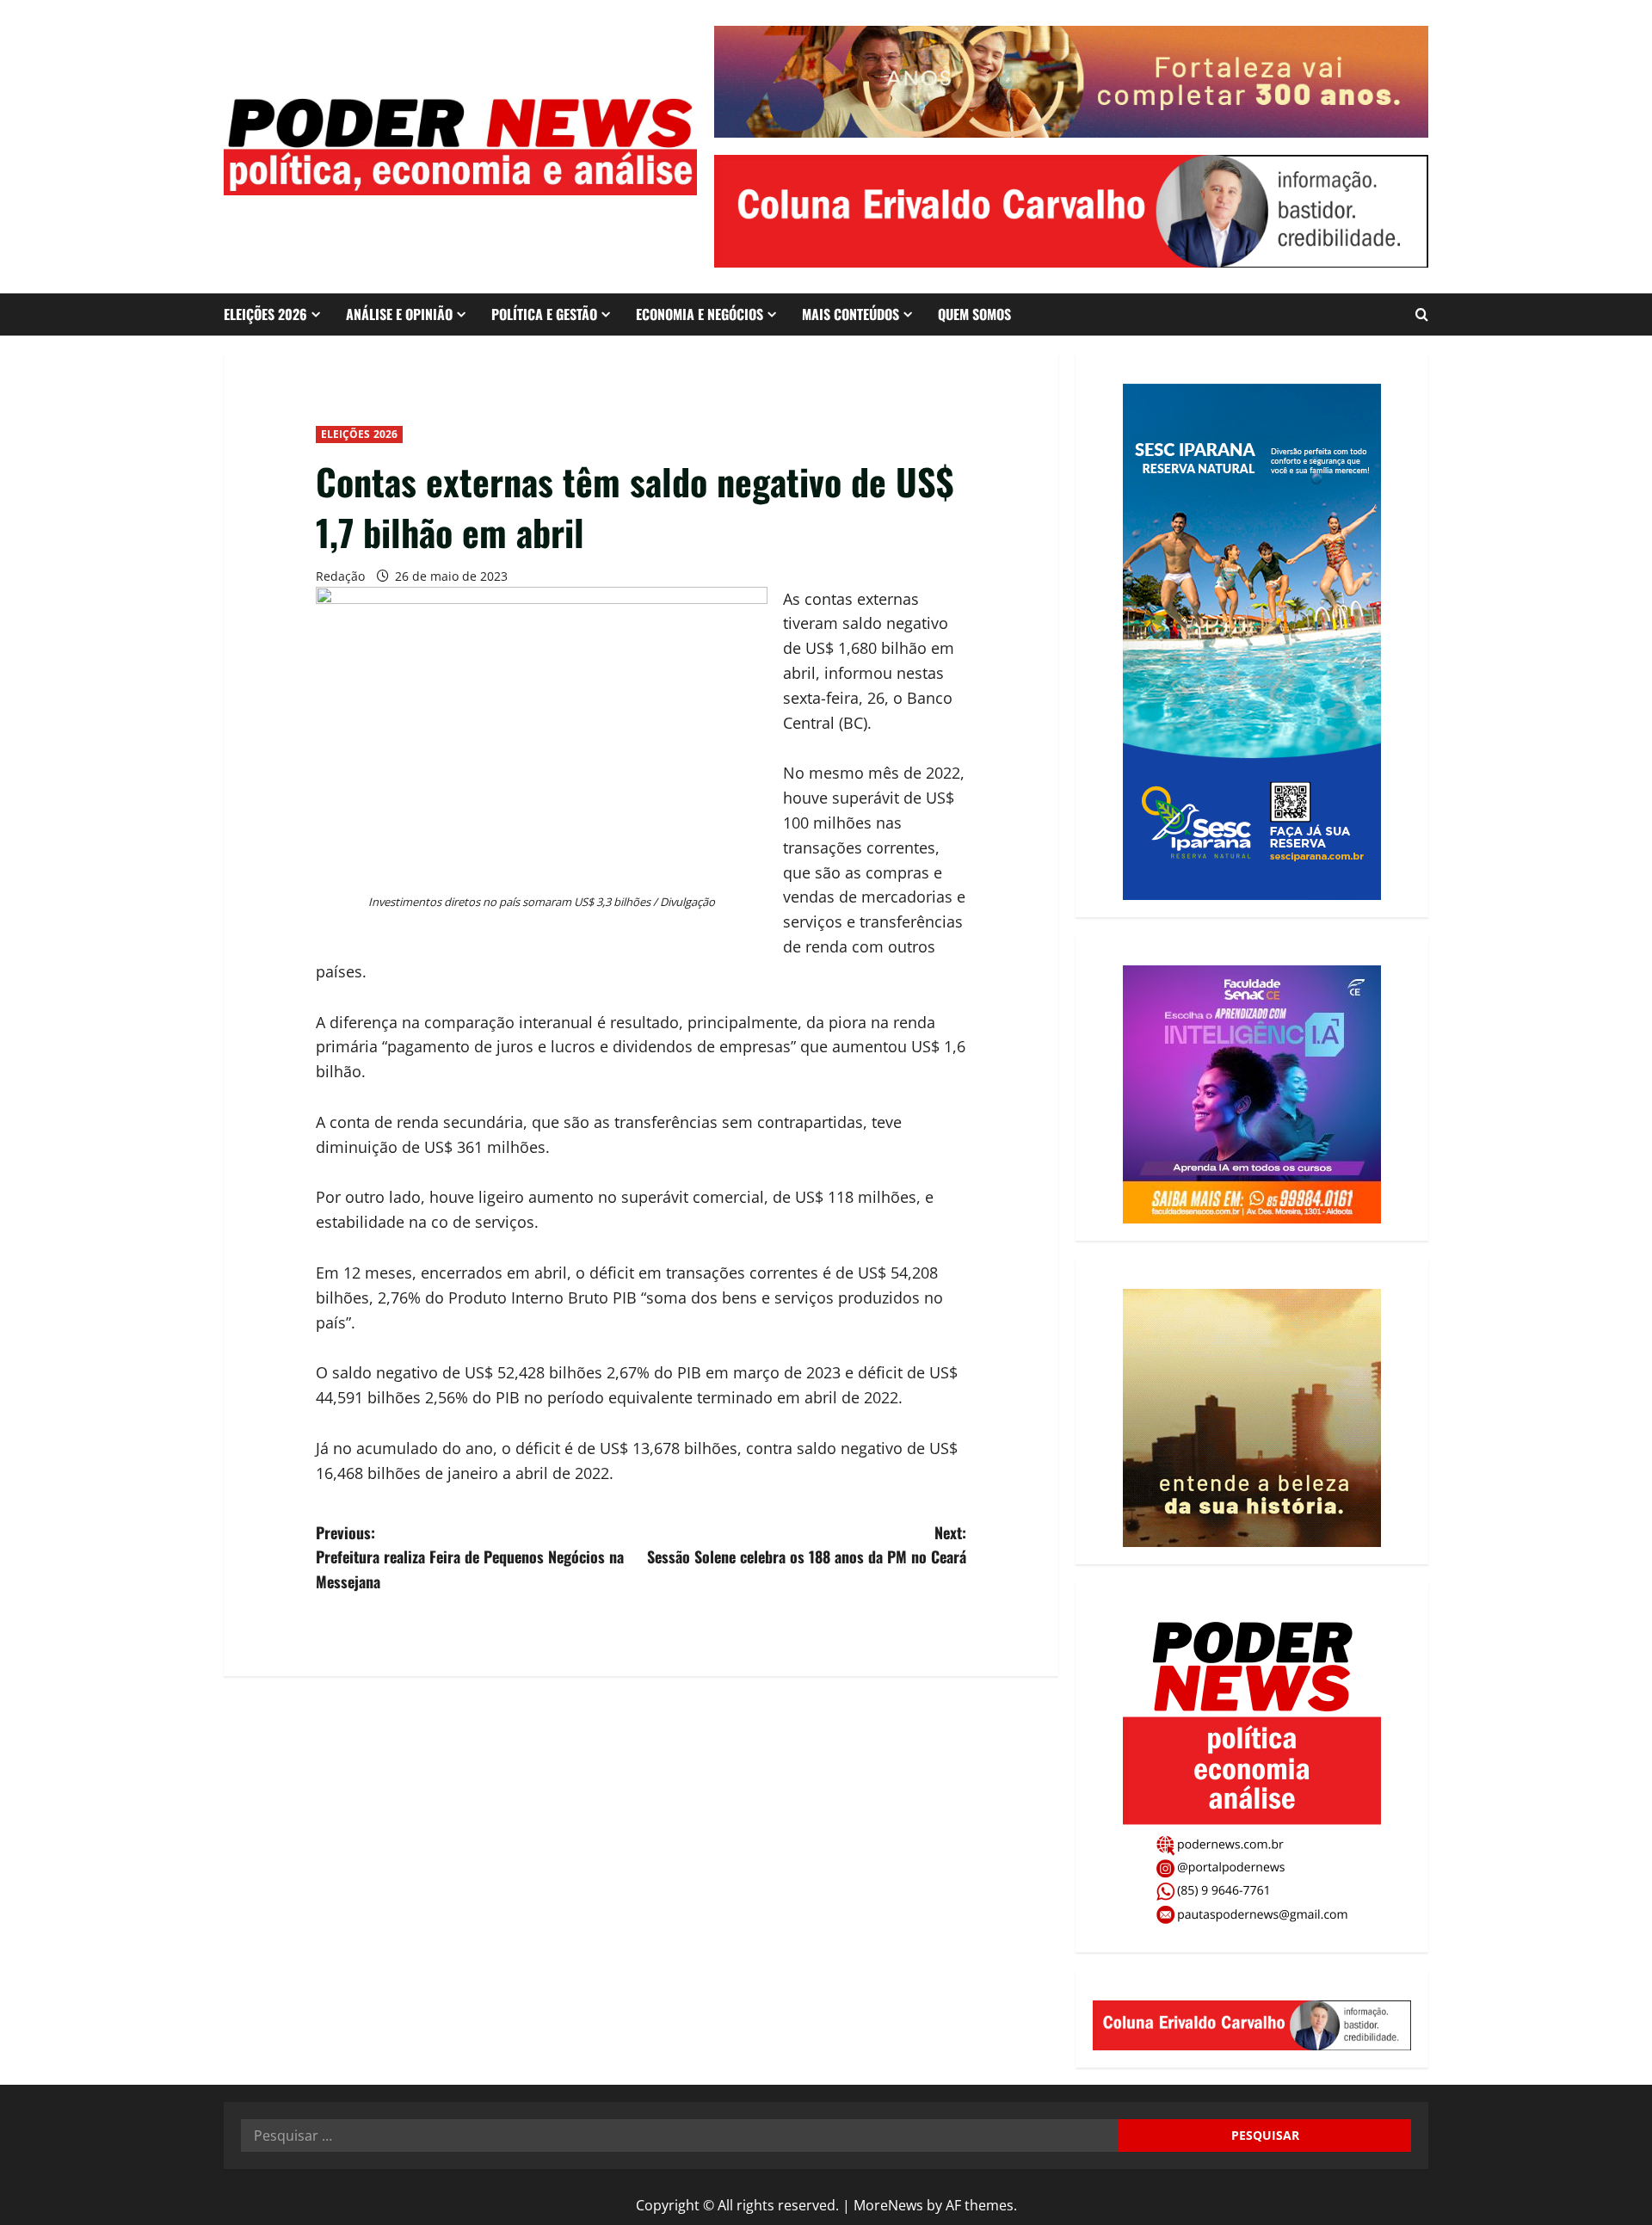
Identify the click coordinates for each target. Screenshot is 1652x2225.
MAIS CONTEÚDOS (851, 314)
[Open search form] (1422, 314)
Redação (340, 576)
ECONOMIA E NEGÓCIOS (700, 314)
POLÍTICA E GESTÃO (544, 314)
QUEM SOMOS (974, 314)
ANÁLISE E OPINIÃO (399, 314)
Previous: (470, 1557)
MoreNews (888, 2205)
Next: (807, 1545)
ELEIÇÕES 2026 (265, 314)
